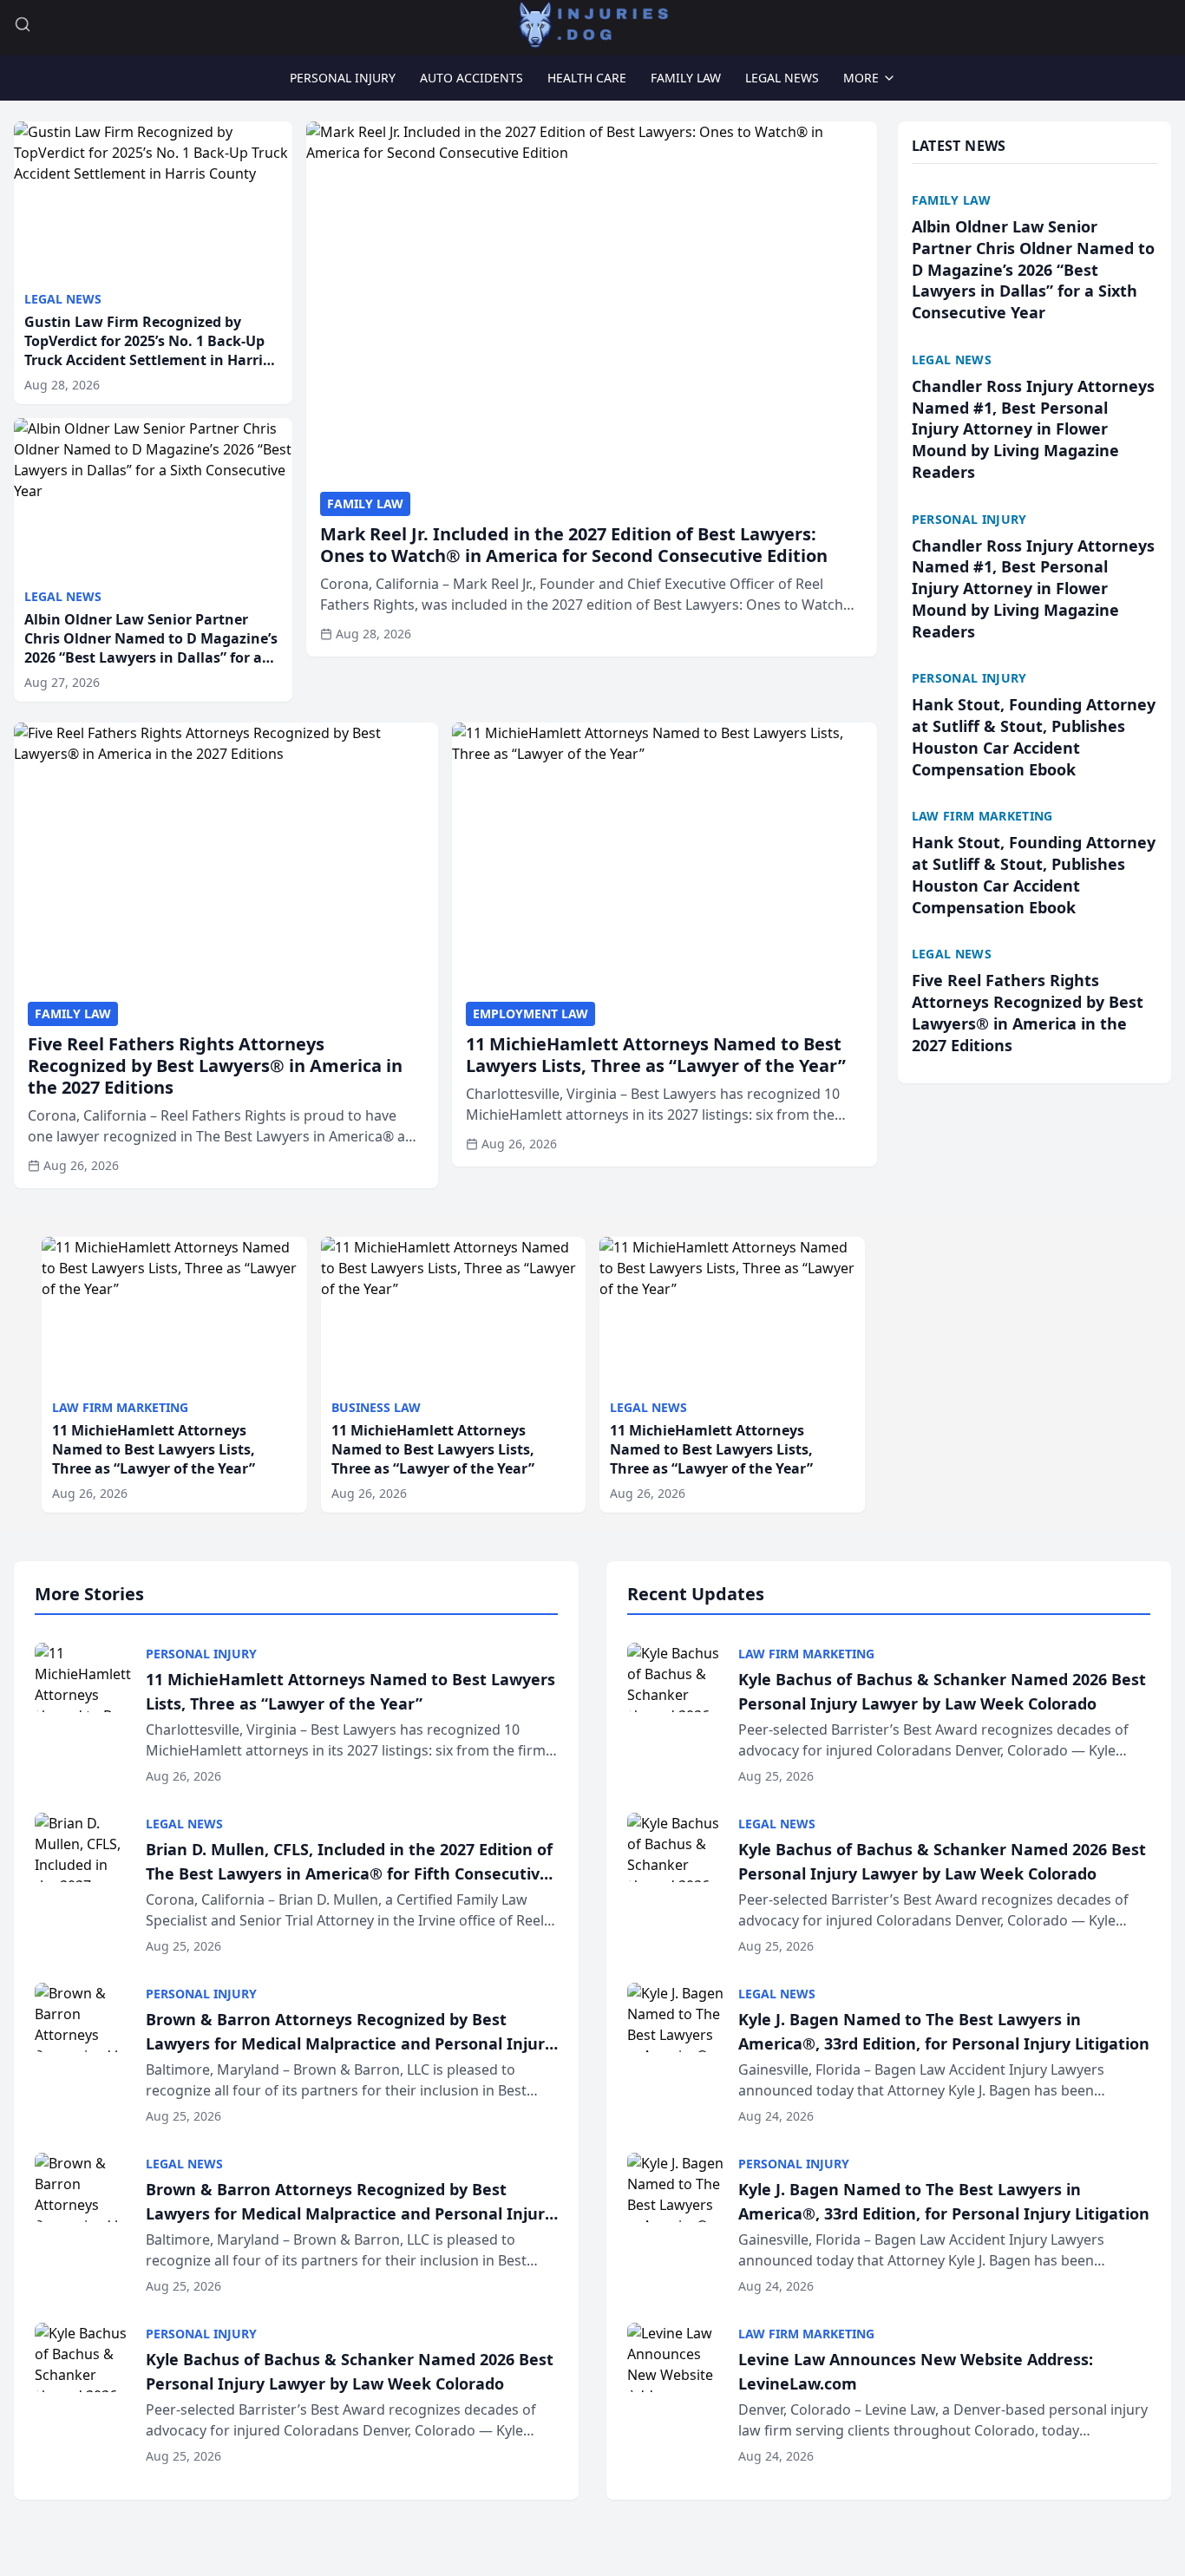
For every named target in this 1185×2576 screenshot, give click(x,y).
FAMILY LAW (686, 78)
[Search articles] (23, 24)
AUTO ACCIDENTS (471, 78)
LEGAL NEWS (782, 78)
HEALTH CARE (587, 78)
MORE (861, 78)
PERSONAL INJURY (343, 78)
